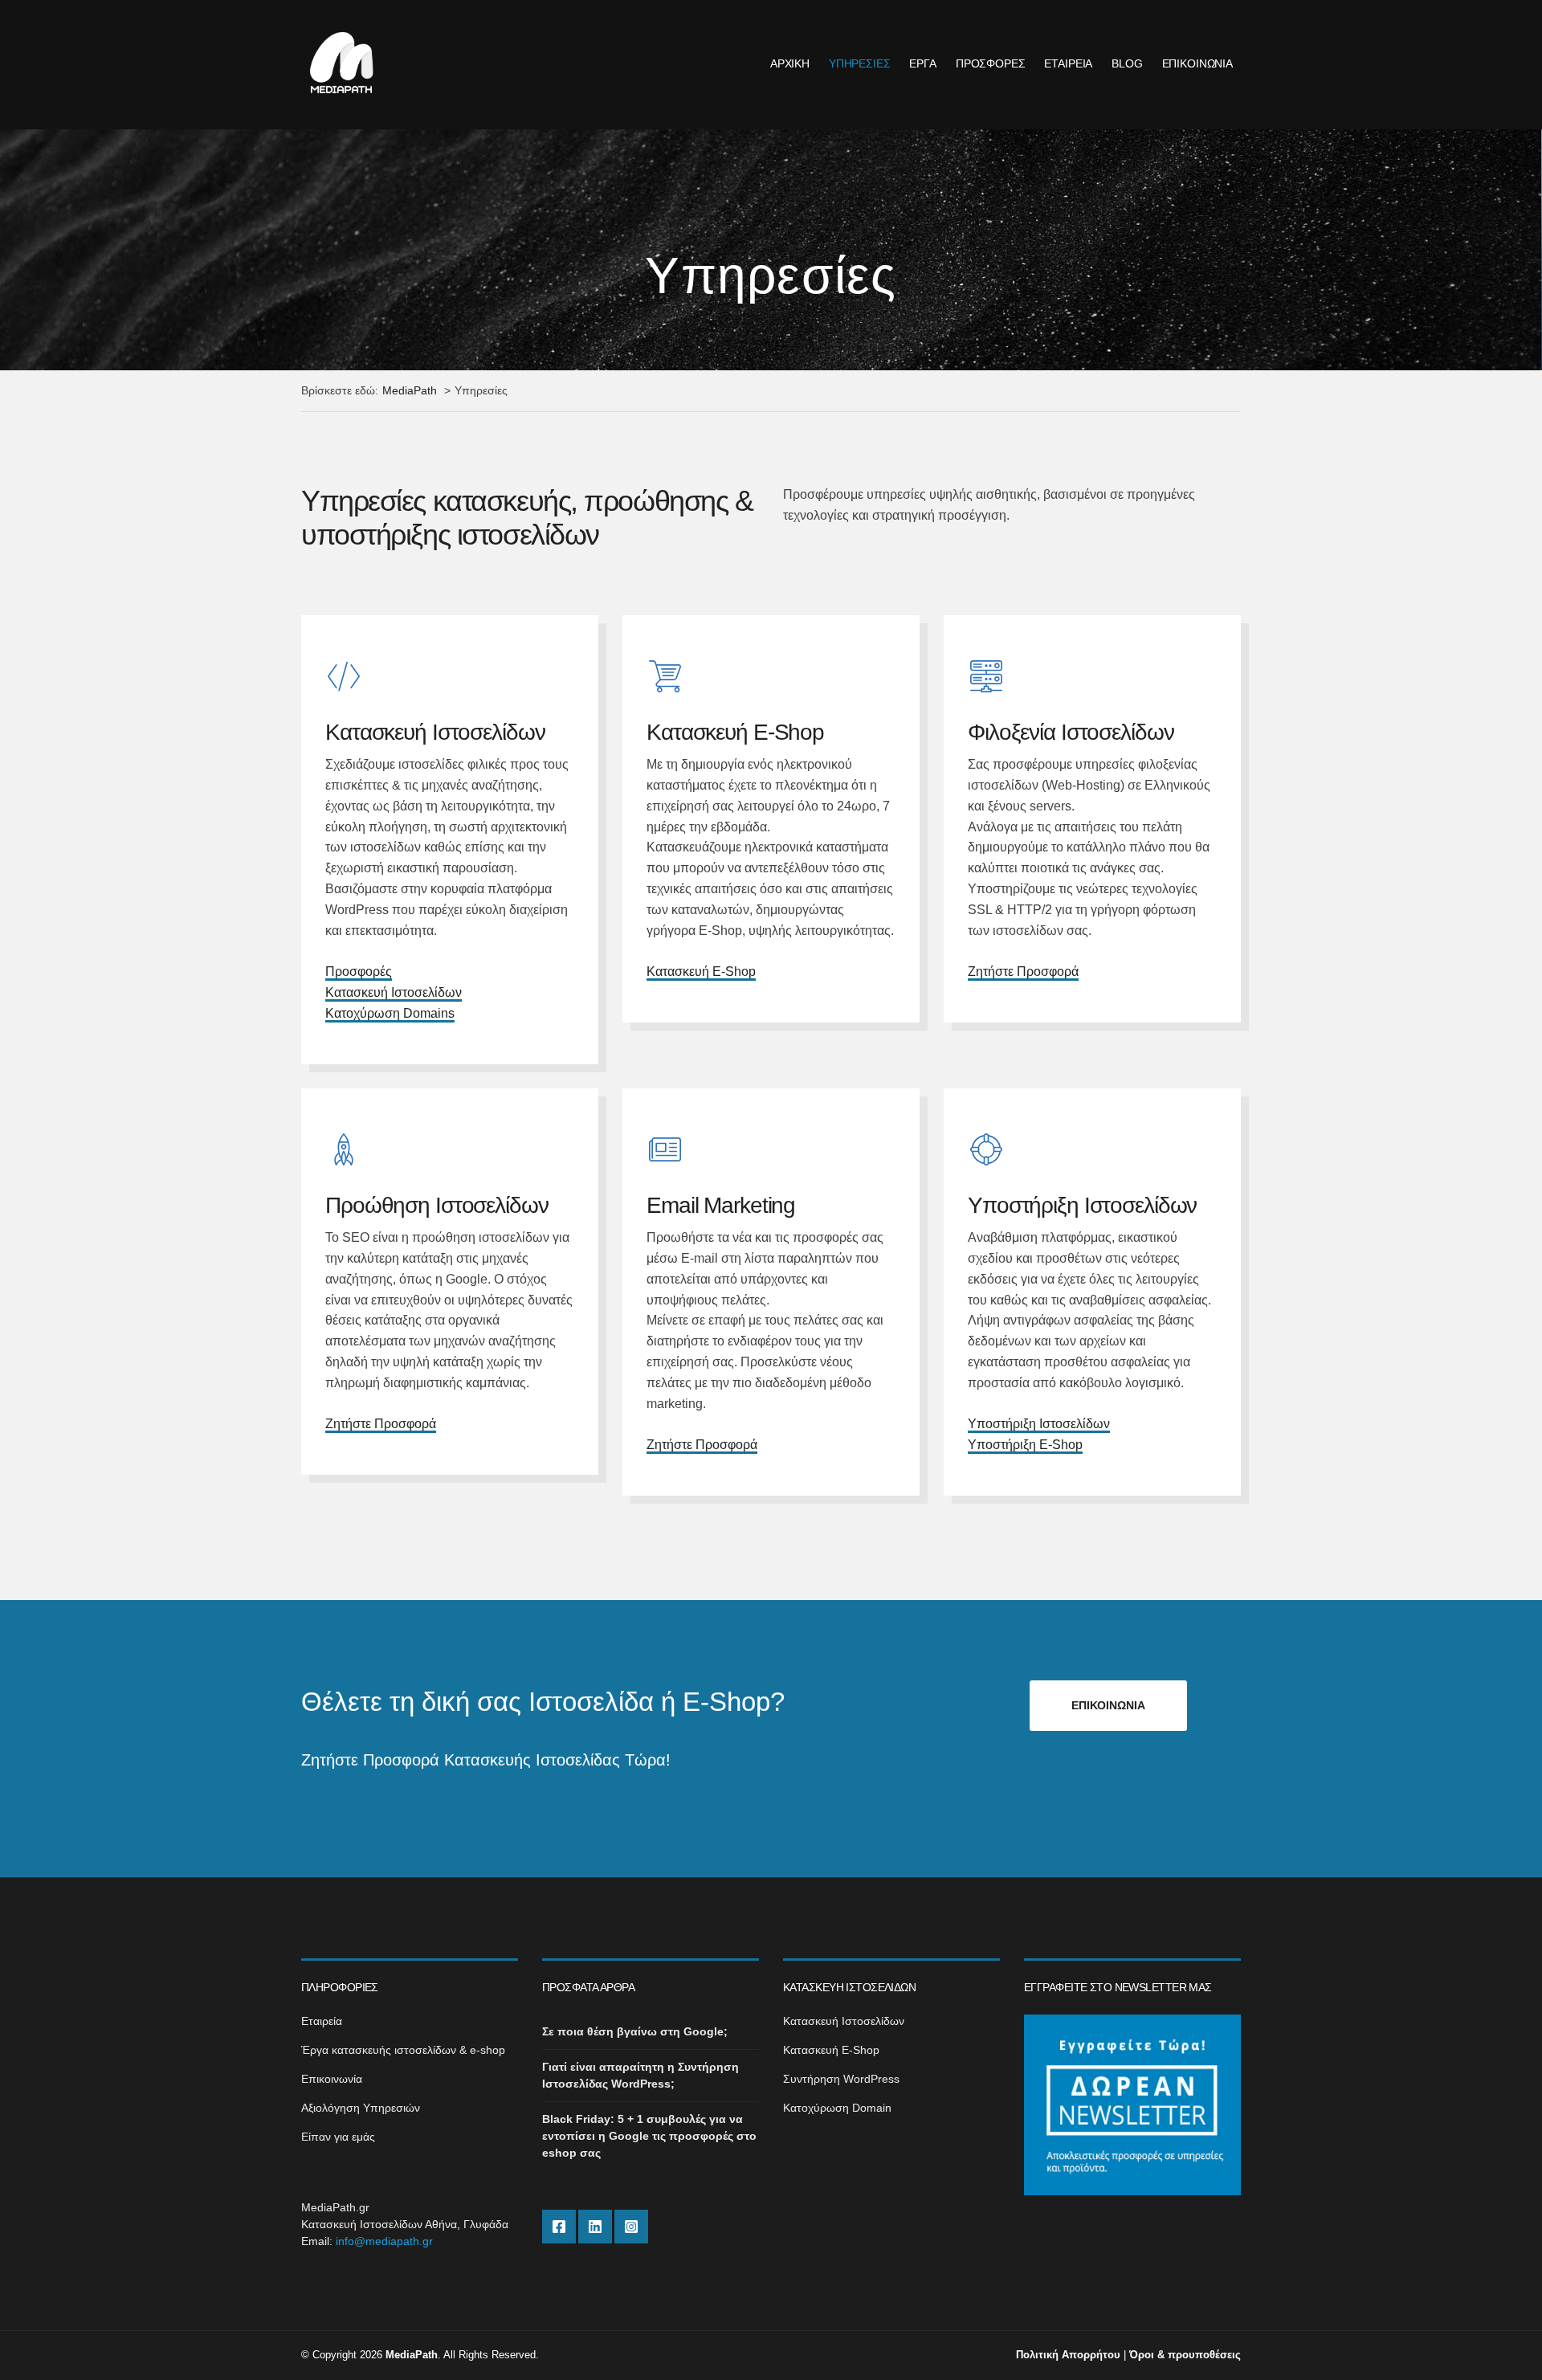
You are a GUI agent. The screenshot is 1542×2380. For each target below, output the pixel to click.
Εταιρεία (322, 2021)
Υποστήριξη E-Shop (1025, 1445)
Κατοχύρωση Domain (837, 2108)
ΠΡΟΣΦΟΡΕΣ (991, 63)
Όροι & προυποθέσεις (1185, 2355)
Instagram (631, 2227)
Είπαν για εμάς (338, 2137)
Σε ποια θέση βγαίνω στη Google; (635, 2031)
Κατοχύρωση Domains (390, 1013)
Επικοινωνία (332, 2079)
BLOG (1127, 63)
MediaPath (412, 2355)
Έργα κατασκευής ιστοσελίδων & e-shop (403, 2050)
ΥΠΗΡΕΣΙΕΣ (860, 63)
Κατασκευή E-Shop (701, 972)
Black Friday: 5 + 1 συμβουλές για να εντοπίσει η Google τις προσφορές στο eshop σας (649, 2136)
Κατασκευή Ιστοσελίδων (394, 992)
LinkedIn (595, 2227)
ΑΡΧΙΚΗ (790, 63)
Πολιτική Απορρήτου (1068, 2355)
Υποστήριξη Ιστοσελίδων (1039, 1424)
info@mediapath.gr (384, 2241)
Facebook (559, 2227)
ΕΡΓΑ (922, 63)
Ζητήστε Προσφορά (1023, 972)
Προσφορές (359, 972)
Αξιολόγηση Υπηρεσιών (361, 2108)
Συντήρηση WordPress (841, 2079)
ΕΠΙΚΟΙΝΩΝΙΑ (1197, 63)
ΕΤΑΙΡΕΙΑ (1068, 63)
